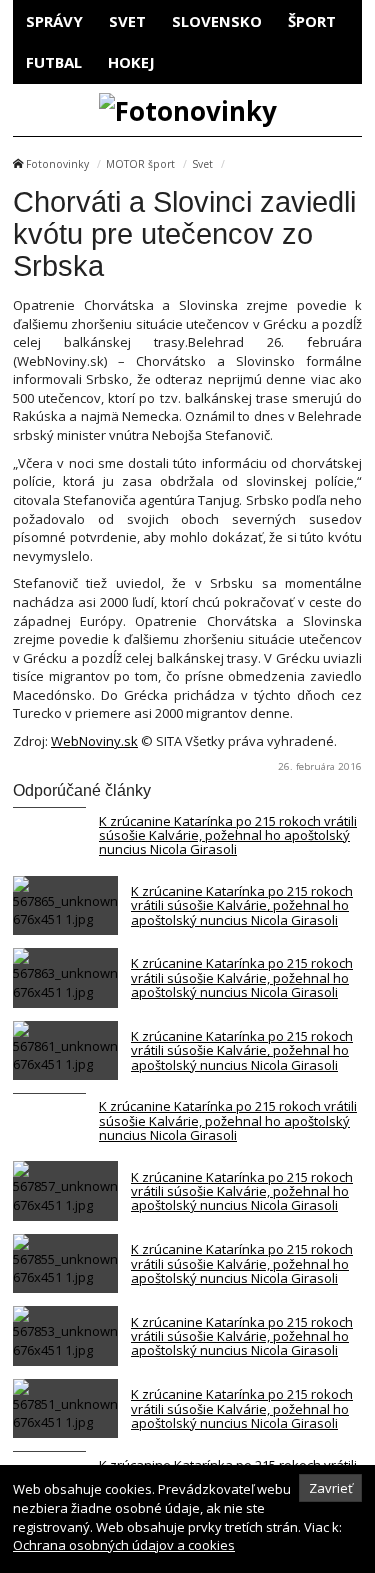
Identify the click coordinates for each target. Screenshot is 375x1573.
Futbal (54, 62)
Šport (312, 21)
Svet (127, 21)
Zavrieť (331, 1488)
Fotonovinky (57, 164)
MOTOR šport (140, 164)
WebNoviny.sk (94, 741)
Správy (54, 21)
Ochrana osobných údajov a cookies (124, 1545)
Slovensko (217, 21)
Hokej (131, 62)
